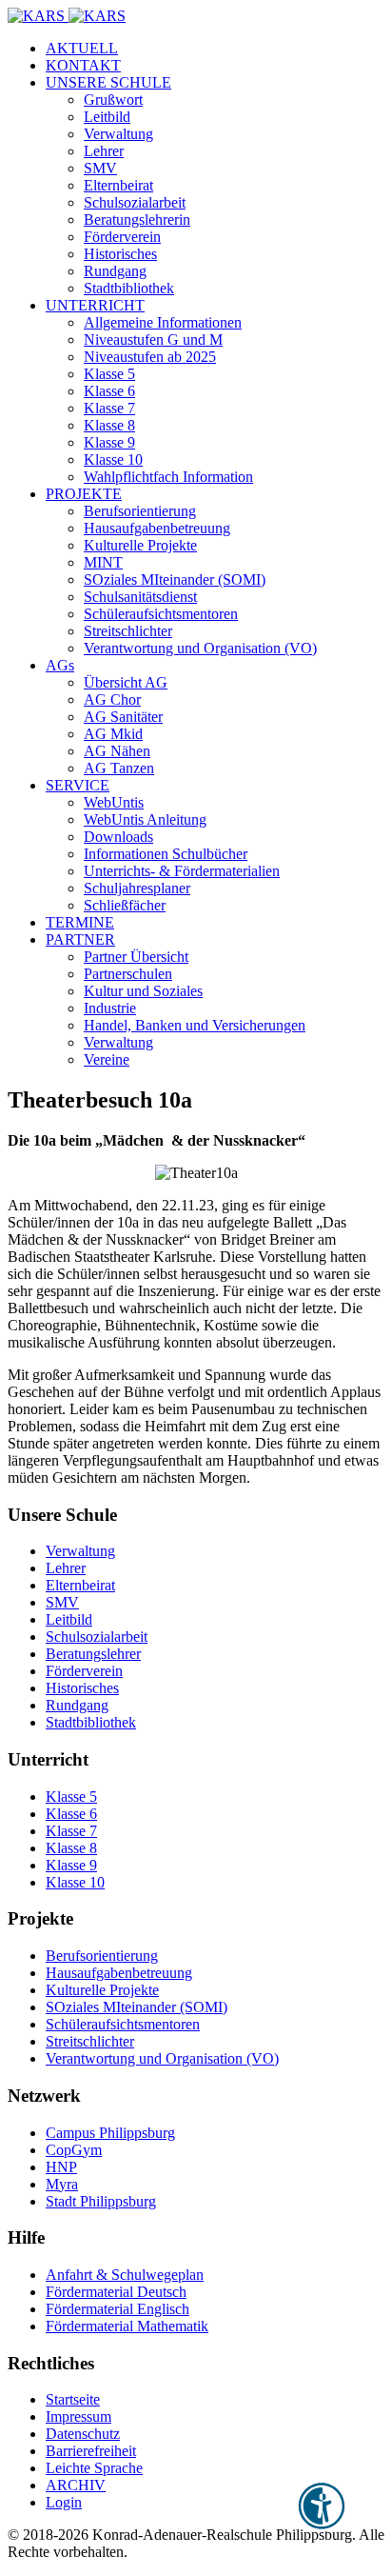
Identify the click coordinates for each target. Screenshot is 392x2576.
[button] (108, 82)
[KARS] (67, 16)
